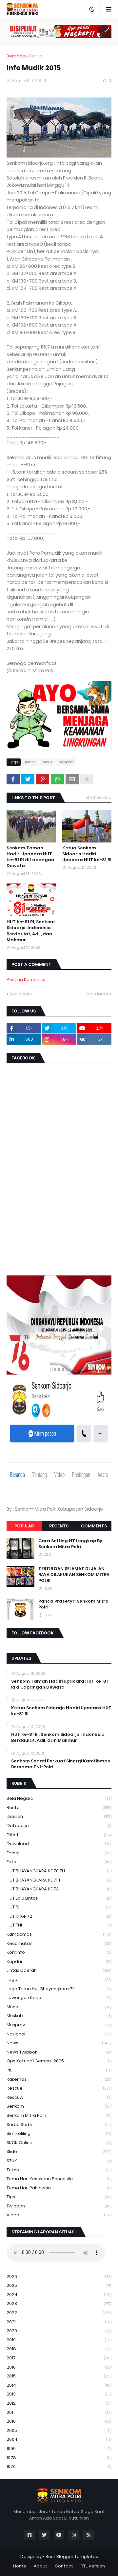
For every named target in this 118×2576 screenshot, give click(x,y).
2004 (59, 2439)
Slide (59, 2151)
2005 (59, 2430)
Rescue (59, 2088)
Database (59, 1826)
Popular (24, 1526)
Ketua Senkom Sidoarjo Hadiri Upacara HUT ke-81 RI (87, 854)
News (47, 762)
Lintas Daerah (59, 1970)
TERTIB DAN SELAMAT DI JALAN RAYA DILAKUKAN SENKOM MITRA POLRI (74, 1575)
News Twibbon (59, 2052)
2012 (59, 2403)
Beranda (16, 56)
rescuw (59, 2097)
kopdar (59, 1961)
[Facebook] (13, 779)
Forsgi (59, 1853)
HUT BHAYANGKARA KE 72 (59, 1889)
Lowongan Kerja (59, 1998)
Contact (64, 2566)
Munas (59, 2007)
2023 (59, 2303)
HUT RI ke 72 (59, 1916)
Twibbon (59, 2206)
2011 (59, 2412)
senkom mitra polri (59, 2115)
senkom (66, 762)
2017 (59, 2358)
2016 (59, 2367)
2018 (59, 2349)
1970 (59, 2467)
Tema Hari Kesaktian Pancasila (59, 2179)
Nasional (59, 2034)
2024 (59, 2295)
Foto (59, 1862)
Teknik (59, 2170)
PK (59, 2070)
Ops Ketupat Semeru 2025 (59, 2061)
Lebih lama (96, 994)
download (59, 1844)
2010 (59, 2421)
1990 (59, 2448)
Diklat (59, 1835)
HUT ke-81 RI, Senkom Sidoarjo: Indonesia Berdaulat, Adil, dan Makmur (31, 931)
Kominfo (59, 1952)
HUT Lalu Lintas (59, 1898)
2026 (59, 2277)
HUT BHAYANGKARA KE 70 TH (59, 1871)
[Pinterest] (43, 779)
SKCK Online (59, 2143)
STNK (59, 2161)
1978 (59, 2458)
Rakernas (59, 2079)
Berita (36, 56)
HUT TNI (59, 1925)
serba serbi (59, 2125)
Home (20, 2566)
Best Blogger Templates (72, 2556)
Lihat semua (98, 797)
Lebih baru (21, 994)
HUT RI (59, 1907)
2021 (59, 2322)
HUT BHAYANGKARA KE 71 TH (59, 1880)
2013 (59, 2394)
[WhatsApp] (57, 779)
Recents (59, 1526)
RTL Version (93, 2566)
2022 (59, 2313)
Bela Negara (59, 1798)
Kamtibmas (59, 1934)
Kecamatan (59, 1943)
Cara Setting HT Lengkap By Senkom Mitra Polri (70, 1544)
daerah (59, 1816)
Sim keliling (59, 2133)
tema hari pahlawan (59, 2188)
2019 (59, 2340)
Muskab (59, 2016)
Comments (94, 1526)
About (40, 2566)
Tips (59, 2197)
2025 (59, 2285)
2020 (59, 2331)
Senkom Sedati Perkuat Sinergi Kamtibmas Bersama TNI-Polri (61, 1764)
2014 (59, 2385)
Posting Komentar (26, 979)
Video (59, 2215)
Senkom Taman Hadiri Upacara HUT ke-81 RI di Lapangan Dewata (30, 857)
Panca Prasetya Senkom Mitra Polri (73, 1604)
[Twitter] (28, 779)
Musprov (59, 2025)
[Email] (72, 779)
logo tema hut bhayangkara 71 (59, 1989)
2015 (59, 2376)
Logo (59, 1980)
